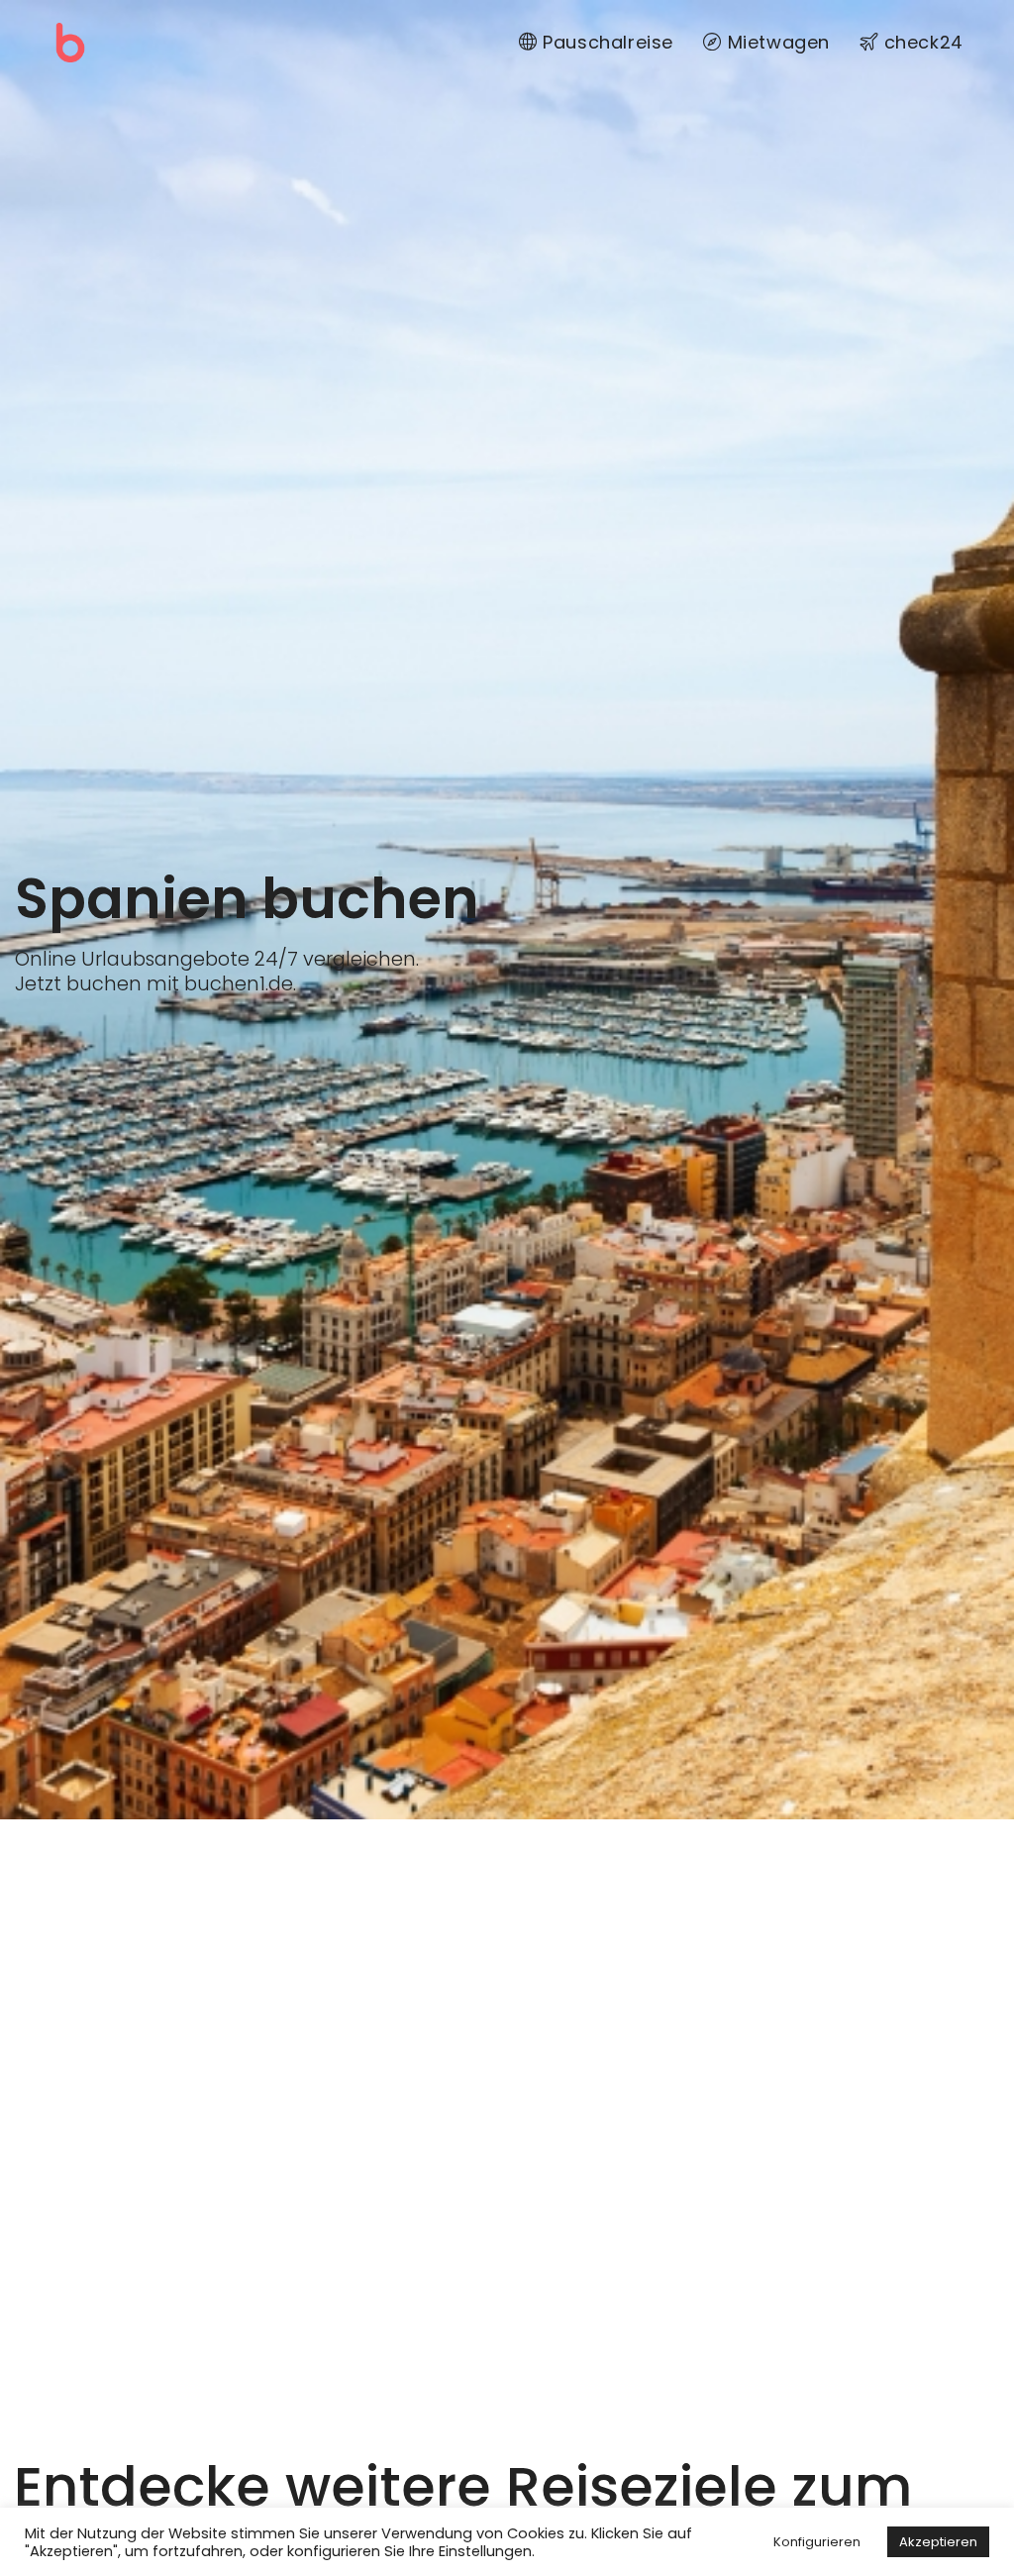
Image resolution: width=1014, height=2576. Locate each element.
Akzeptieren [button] (938, 2542)
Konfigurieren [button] (817, 2542)
